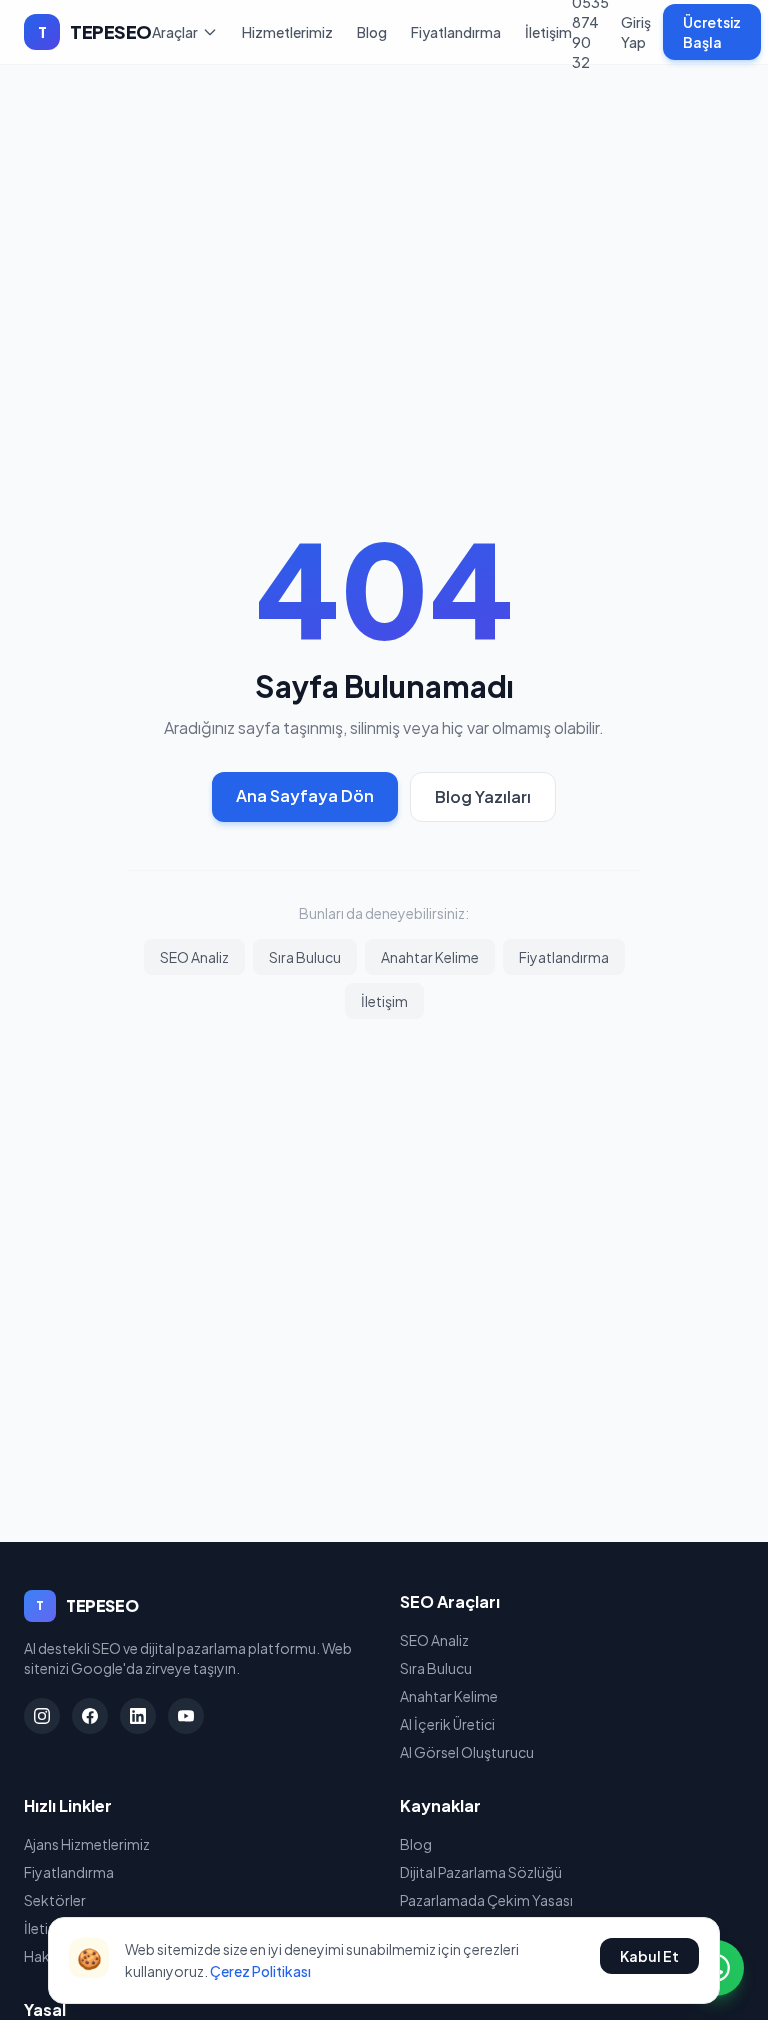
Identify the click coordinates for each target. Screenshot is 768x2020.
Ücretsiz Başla (712, 32)
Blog (372, 32)
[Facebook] (90, 1716)
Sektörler (55, 1900)
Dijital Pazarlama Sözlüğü (481, 1872)
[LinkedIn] (138, 1716)
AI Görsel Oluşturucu (467, 1752)
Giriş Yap (636, 32)
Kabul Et (649, 1956)
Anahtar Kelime (430, 957)
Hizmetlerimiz (287, 32)
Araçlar (175, 32)
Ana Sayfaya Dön (305, 795)
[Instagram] (42, 1716)
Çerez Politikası (260, 1971)
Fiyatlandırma (456, 32)
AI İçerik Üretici (447, 1724)
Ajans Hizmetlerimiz (87, 1844)
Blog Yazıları (483, 796)
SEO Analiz (194, 957)
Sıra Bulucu (305, 957)
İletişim (548, 32)
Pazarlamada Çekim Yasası (486, 1900)
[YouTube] (186, 1716)
